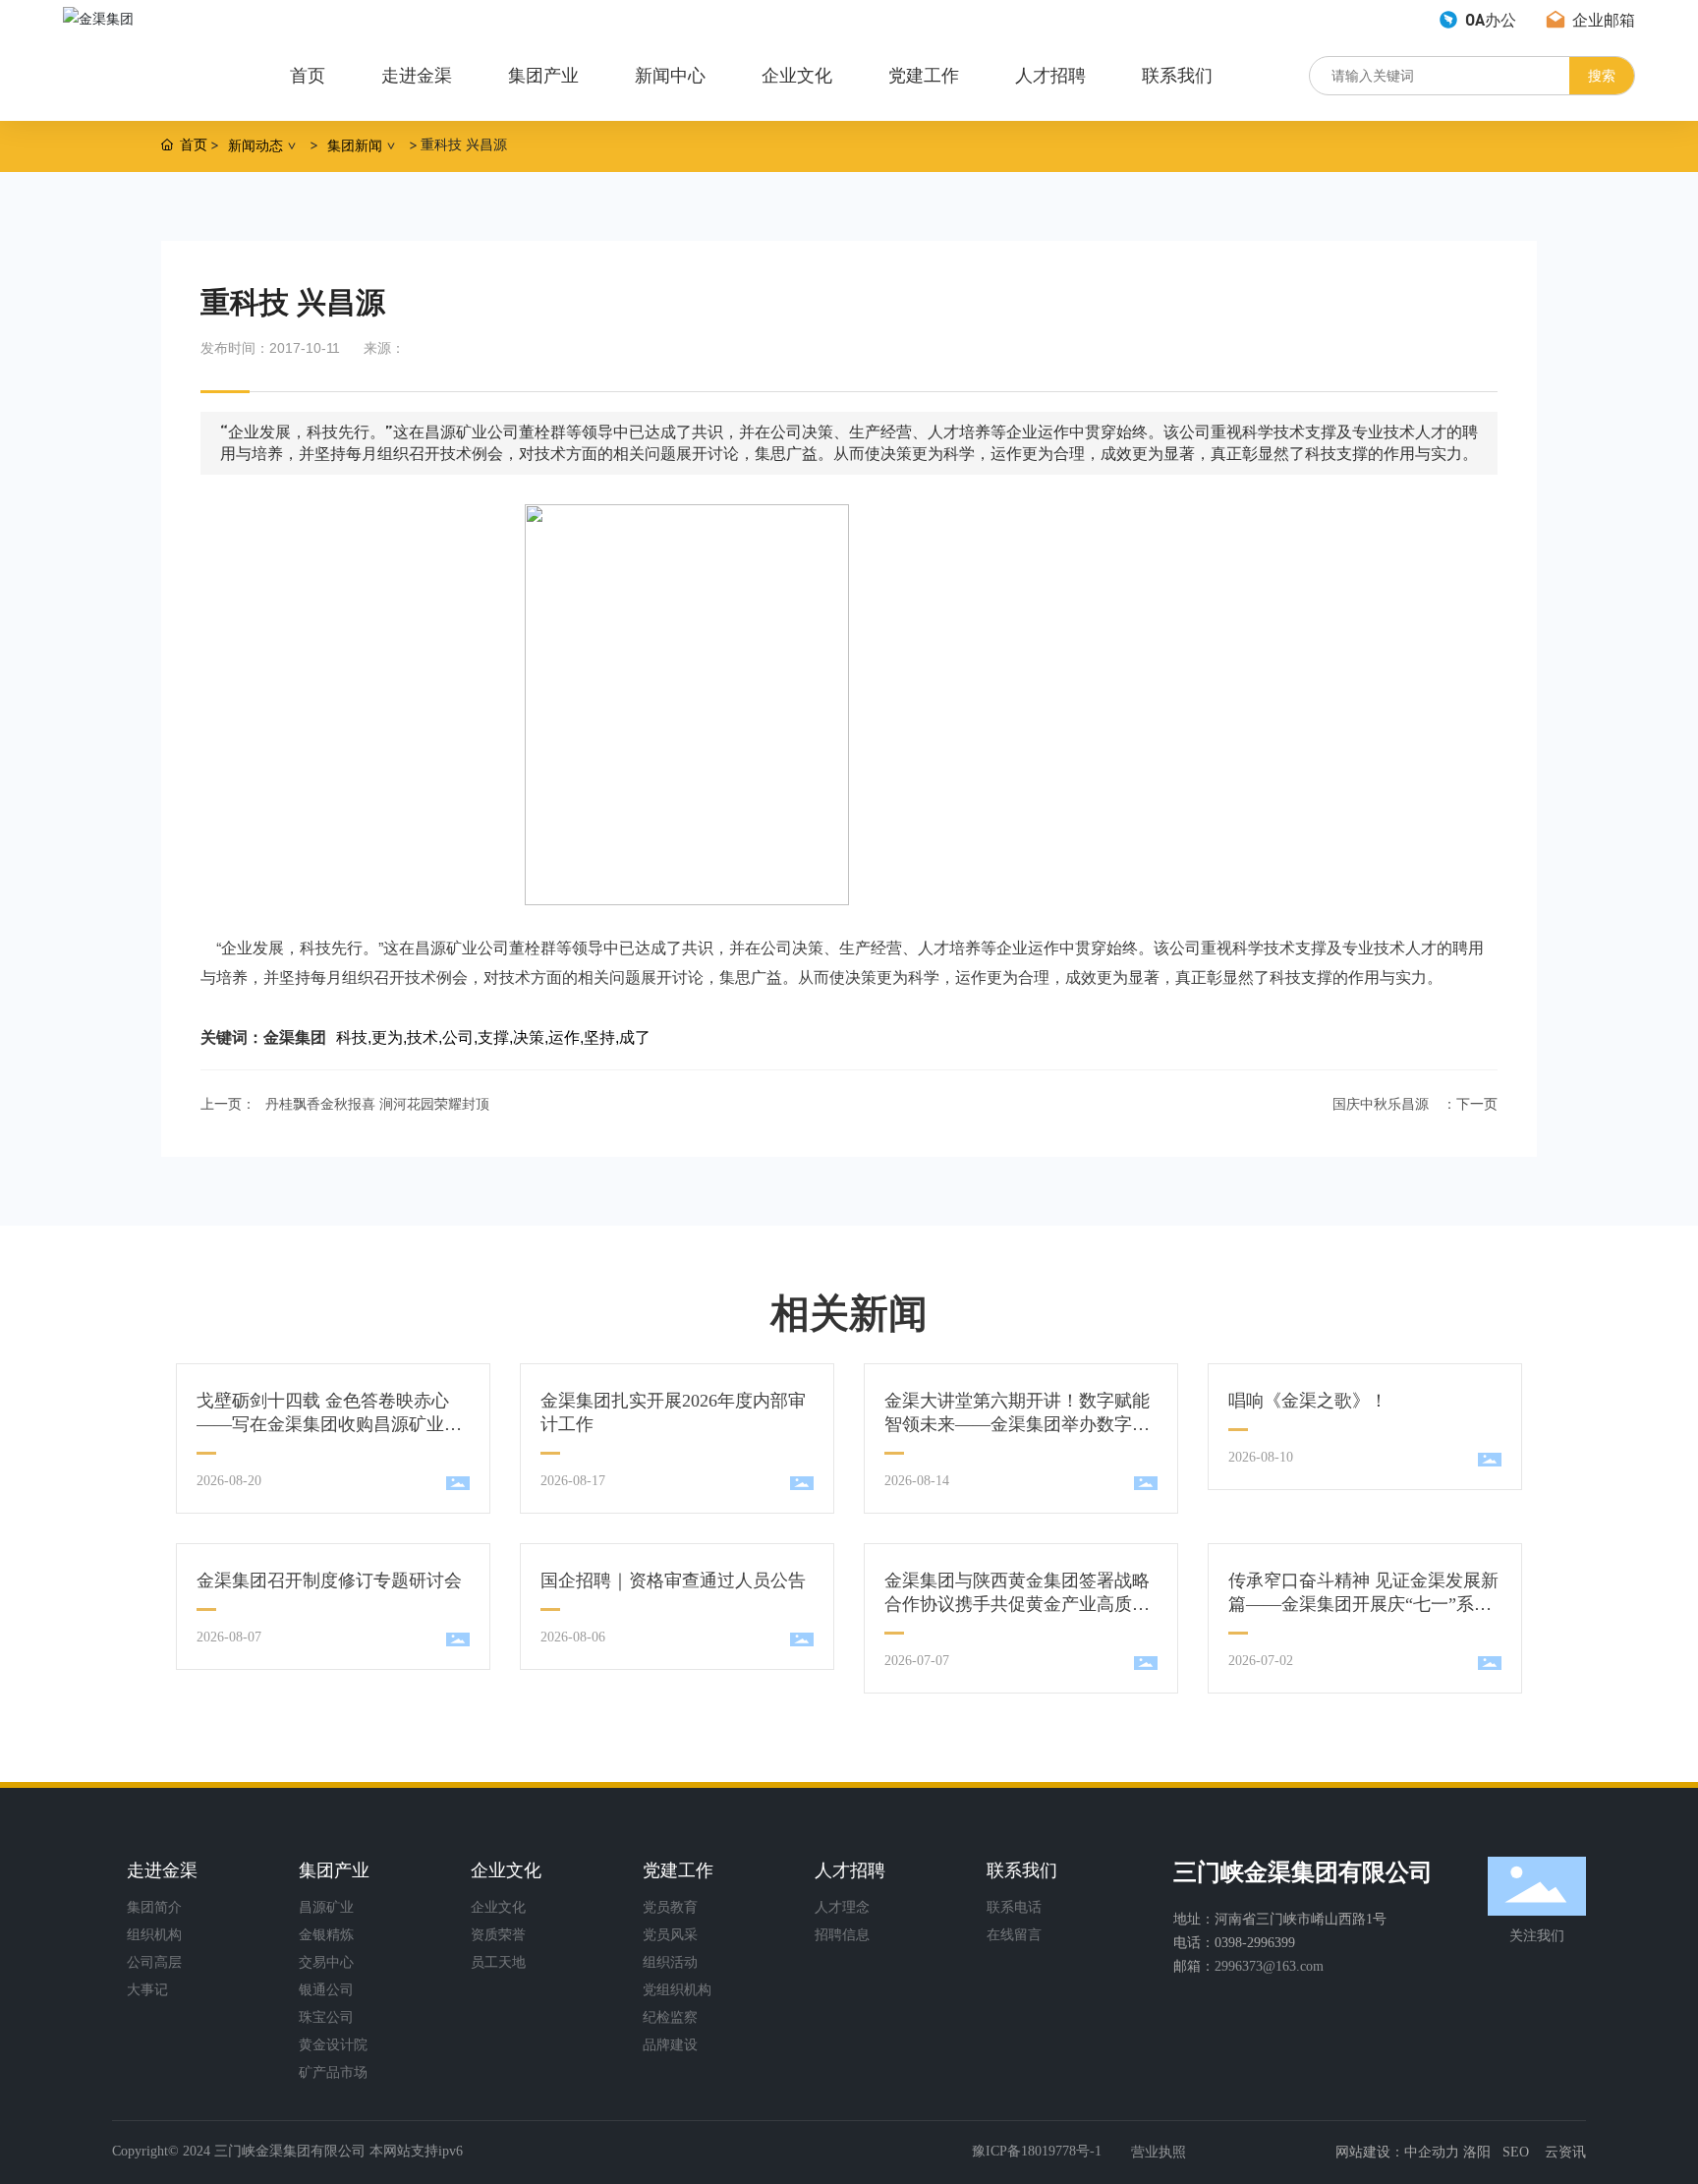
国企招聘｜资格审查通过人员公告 (673, 1581)
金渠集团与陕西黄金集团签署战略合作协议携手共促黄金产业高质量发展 (1017, 1604)
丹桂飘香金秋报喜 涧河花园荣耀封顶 (377, 1104)
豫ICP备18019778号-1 (1037, 2151)
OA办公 (1489, 19)
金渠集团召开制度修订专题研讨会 (329, 1581)
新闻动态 (255, 145)
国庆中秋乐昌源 (1381, 1104)
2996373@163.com (1269, 1966)
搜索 (1602, 75)
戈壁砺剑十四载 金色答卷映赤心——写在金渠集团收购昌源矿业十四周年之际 (329, 1424)
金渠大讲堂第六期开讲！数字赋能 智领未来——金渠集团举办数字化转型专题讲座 (1017, 1424)
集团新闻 (355, 145)
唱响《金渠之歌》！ (1308, 1401)
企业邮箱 (1602, 19)
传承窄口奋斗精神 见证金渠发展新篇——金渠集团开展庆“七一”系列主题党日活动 (1363, 1604)
